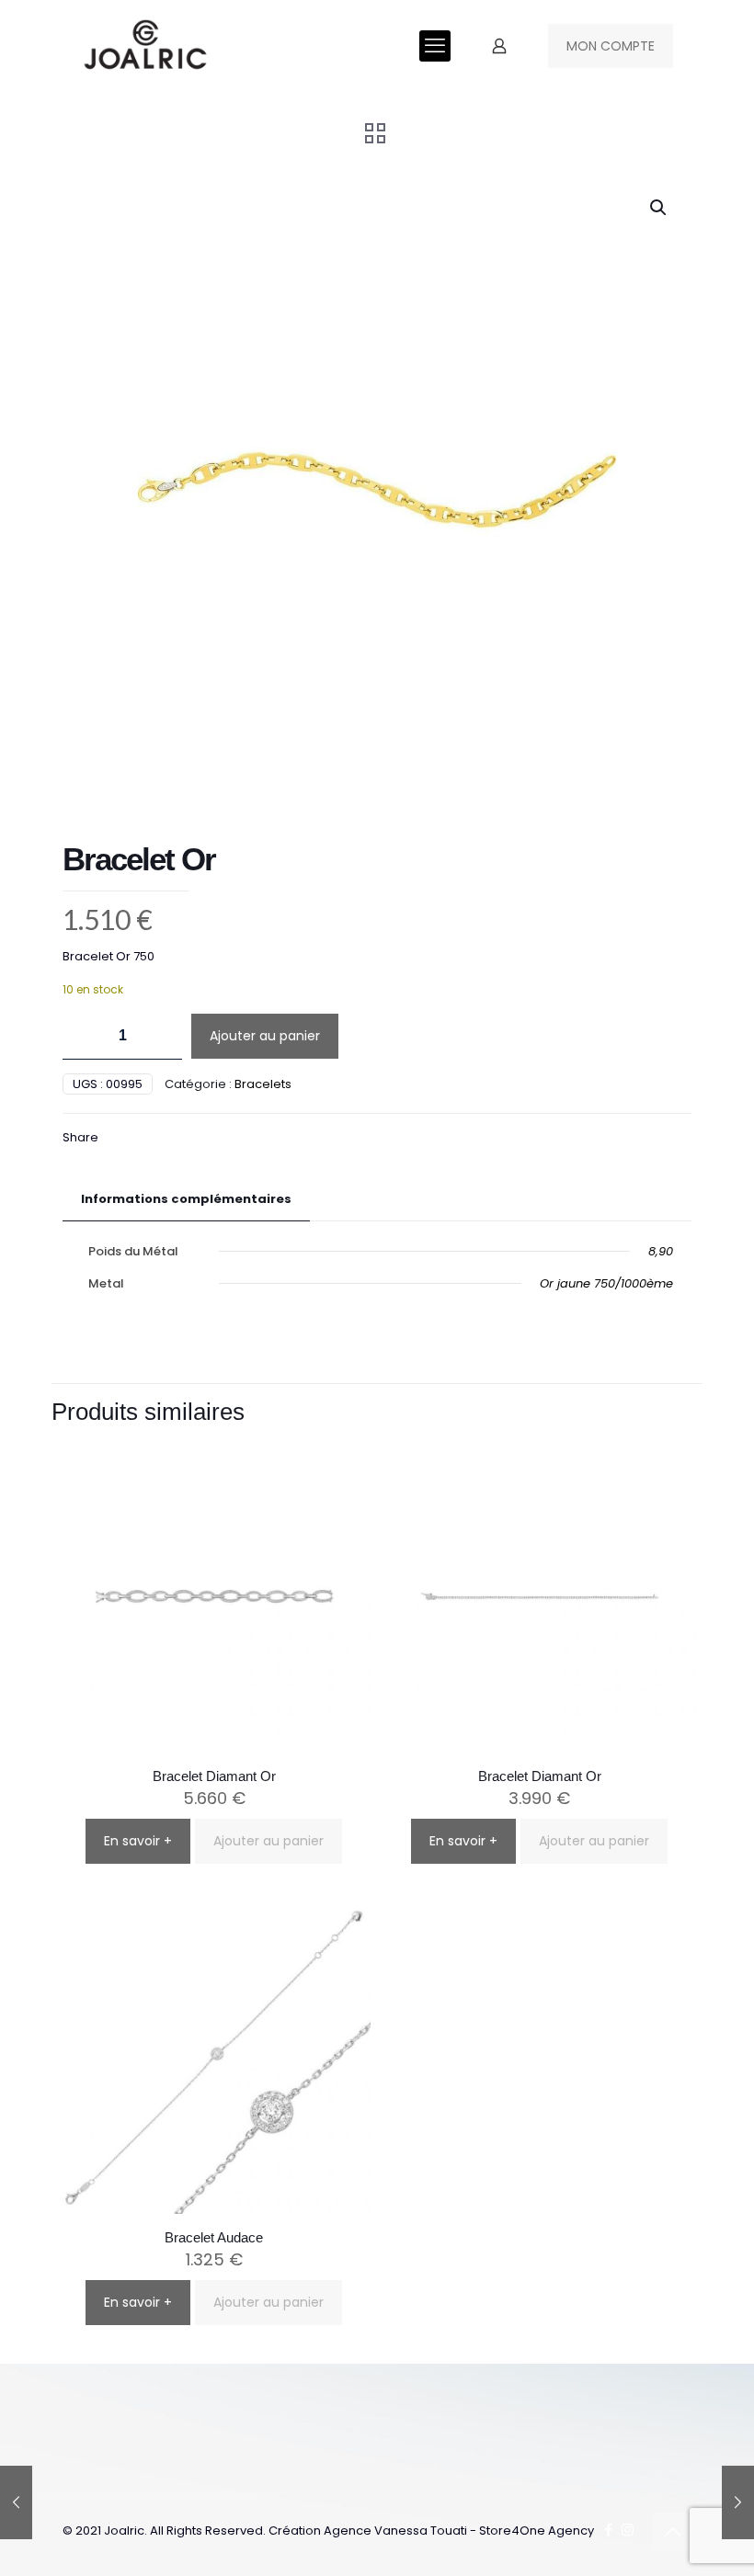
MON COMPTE (611, 46)
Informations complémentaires (186, 1199)
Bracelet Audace (214, 2237)
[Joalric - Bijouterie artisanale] (146, 46)
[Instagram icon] (628, 2530)
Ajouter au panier (265, 1036)
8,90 (661, 1251)
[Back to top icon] (672, 2532)
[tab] (186, 1200)
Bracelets (263, 1084)
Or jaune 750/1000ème (606, 1283)
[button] (659, 208)
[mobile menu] (435, 46)
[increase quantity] (161, 1036)
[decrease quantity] (83, 1036)
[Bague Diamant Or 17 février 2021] (16, 2502)
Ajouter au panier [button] (268, 1841)
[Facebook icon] (608, 2530)
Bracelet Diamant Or (214, 1776)
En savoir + (138, 1841)
